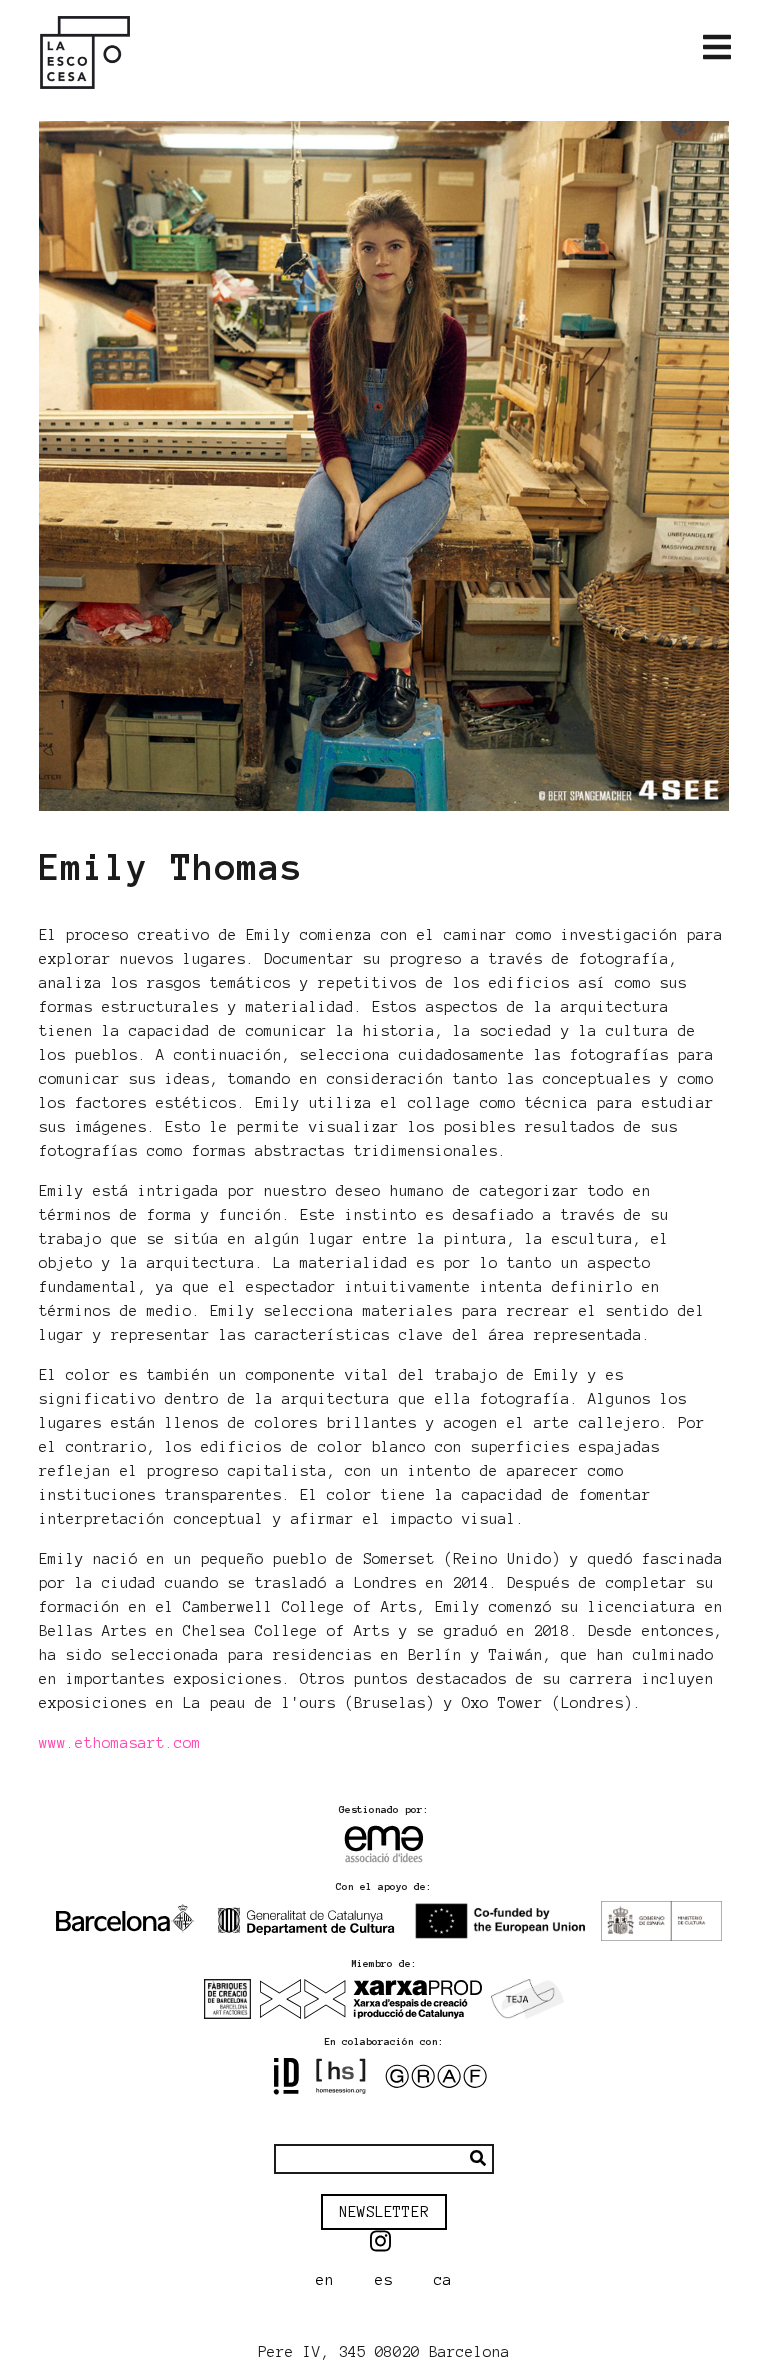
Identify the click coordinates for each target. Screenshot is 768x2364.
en (325, 2280)
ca (443, 2280)
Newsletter (384, 2212)
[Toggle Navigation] (717, 48)
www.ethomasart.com (120, 1743)
